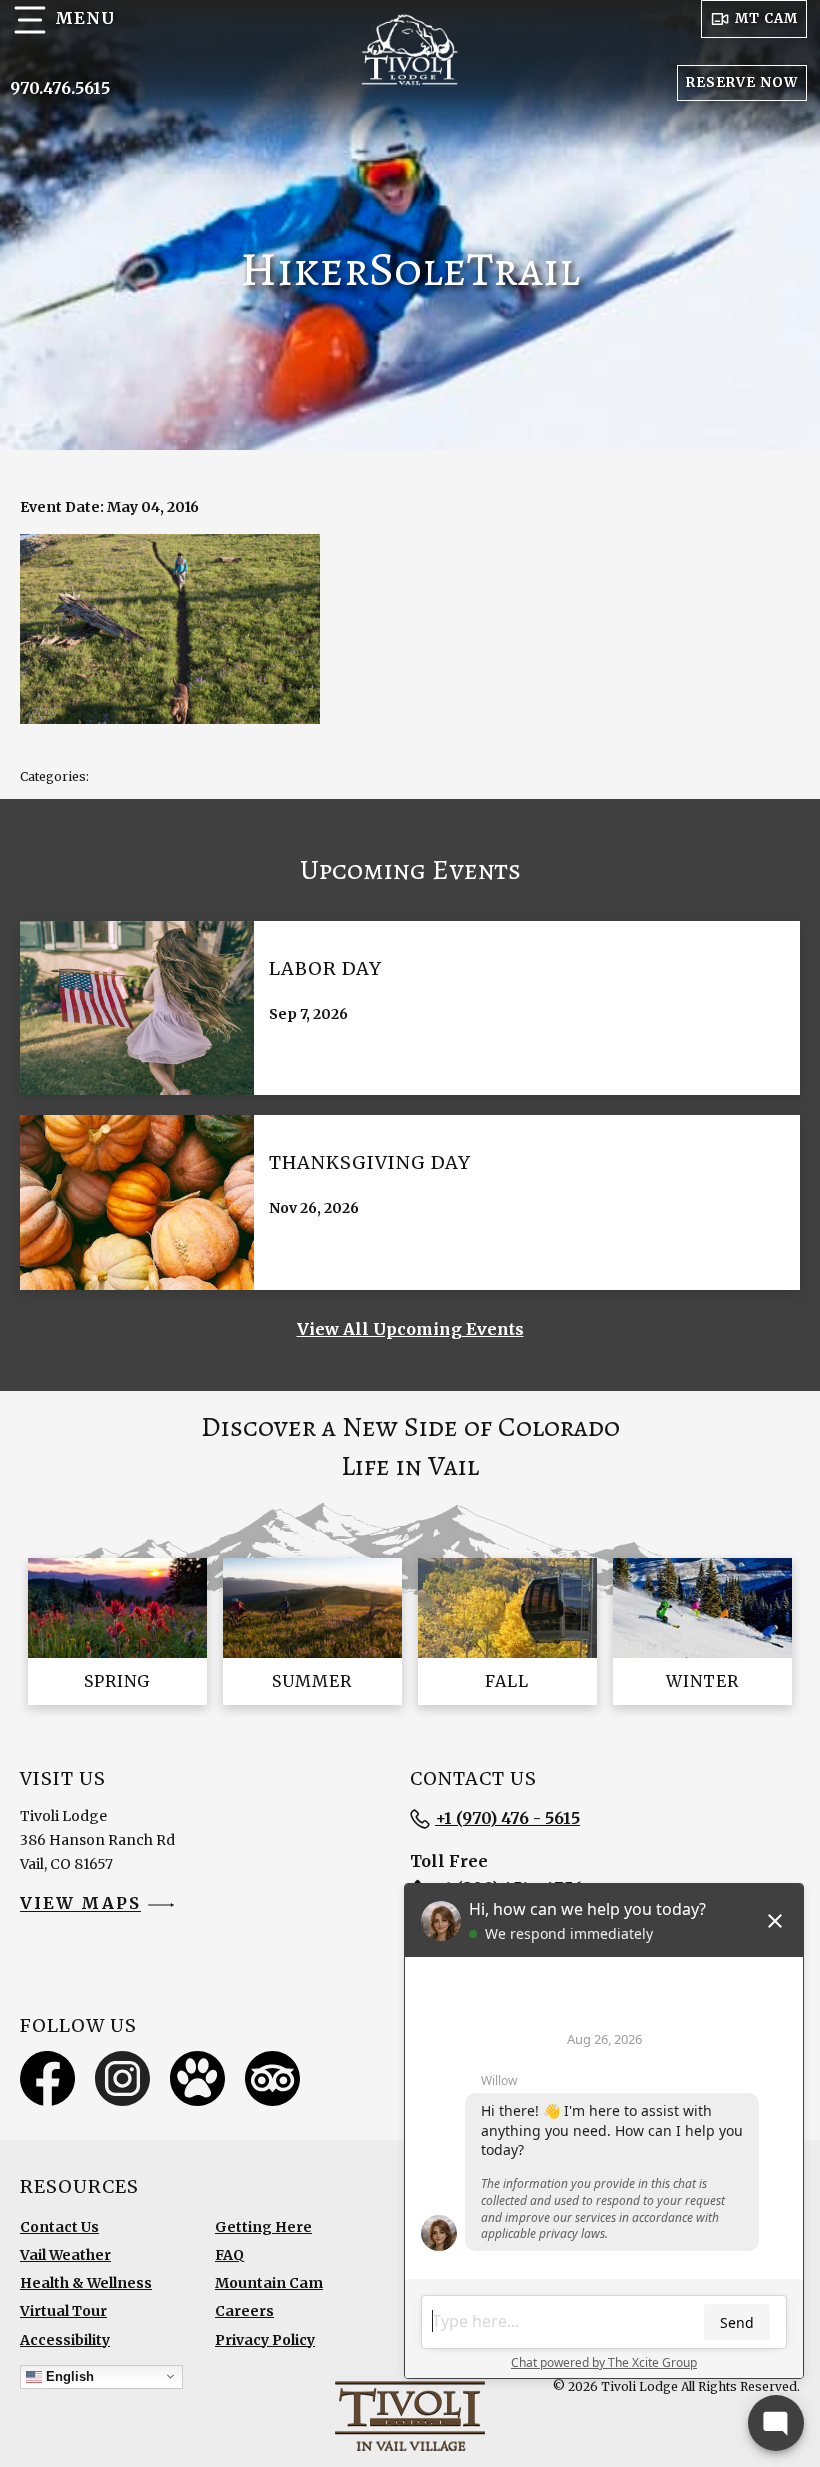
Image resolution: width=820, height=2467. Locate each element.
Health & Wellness (86, 2283)
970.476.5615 (60, 88)
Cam (766, 18)
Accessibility (65, 2340)
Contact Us (59, 2227)
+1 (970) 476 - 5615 (507, 1818)
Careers (244, 2311)
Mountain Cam (269, 2283)
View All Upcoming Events (410, 1329)
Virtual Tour (63, 2311)
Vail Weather (65, 2255)
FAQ (229, 2255)
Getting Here (263, 2227)
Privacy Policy (265, 2340)
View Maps (80, 1904)
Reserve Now (742, 82)
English (68, 2375)
